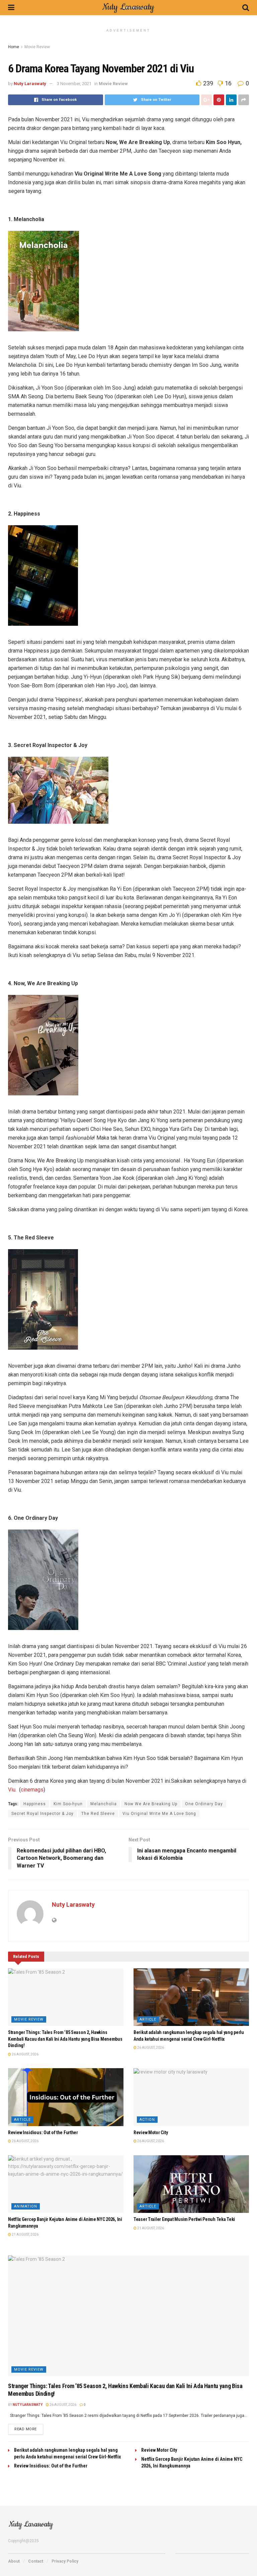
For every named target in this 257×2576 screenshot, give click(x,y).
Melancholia (104, 1804)
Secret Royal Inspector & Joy (42, 1814)
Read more (26, 2429)
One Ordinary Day (204, 1804)
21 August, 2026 (25, 2234)
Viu (12, 1790)
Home (14, 47)
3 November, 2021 (74, 84)
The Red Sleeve (98, 1814)
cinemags (32, 1790)
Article (148, 2019)
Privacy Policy (65, 2561)
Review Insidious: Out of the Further (43, 2132)
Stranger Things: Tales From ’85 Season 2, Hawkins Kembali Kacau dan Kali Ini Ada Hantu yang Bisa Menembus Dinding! (65, 2039)
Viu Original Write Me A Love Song (159, 1814)
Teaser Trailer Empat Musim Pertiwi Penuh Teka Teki (184, 2219)
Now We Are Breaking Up (151, 1804)
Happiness (35, 1804)
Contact (36, 2561)
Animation (26, 2206)
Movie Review (37, 47)
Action (147, 2120)
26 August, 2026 (25, 2054)
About (14, 2561)
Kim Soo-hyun (68, 1804)
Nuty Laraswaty (30, 84)
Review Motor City (151, 2132)
